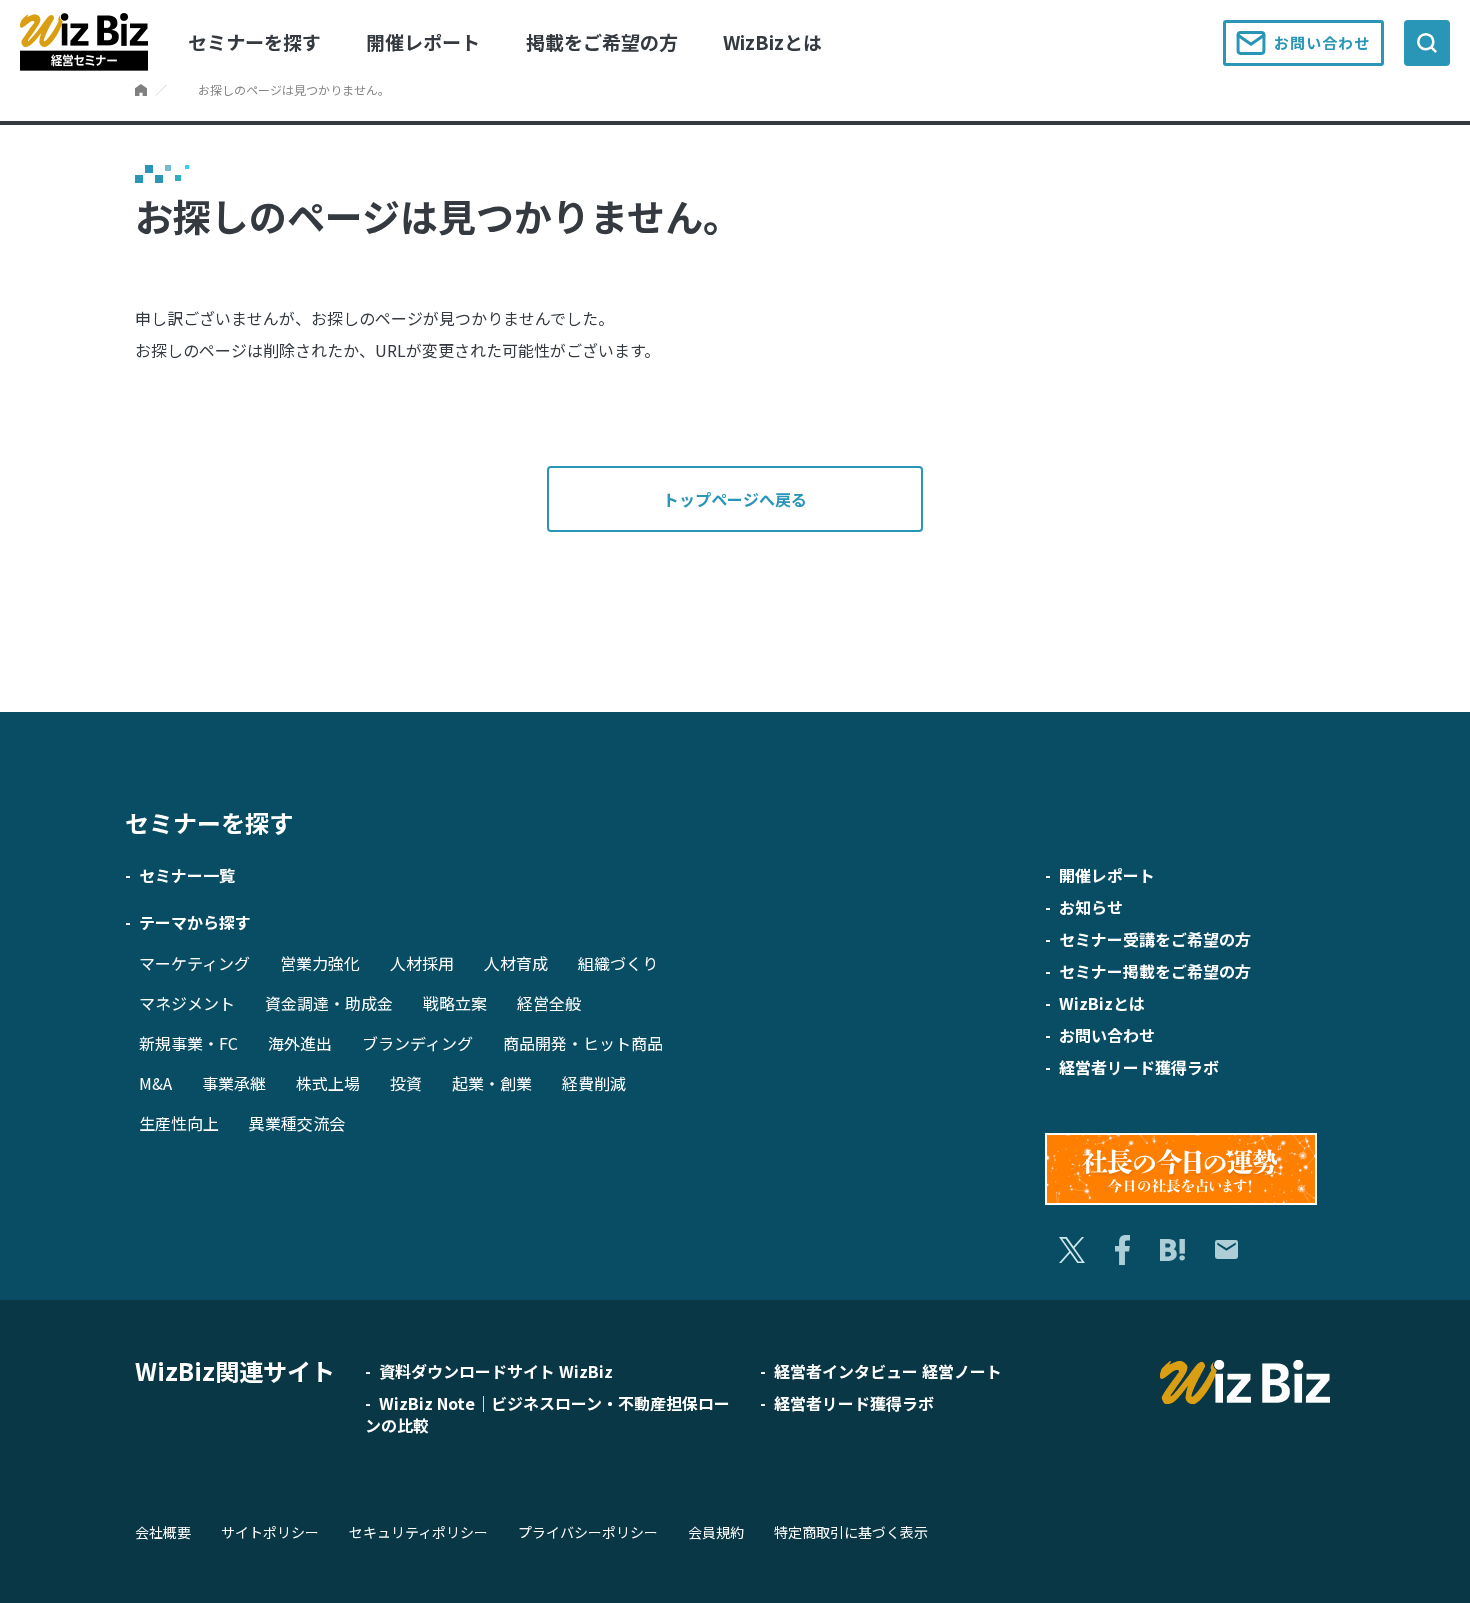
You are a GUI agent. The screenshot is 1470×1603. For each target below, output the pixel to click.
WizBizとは (772, 41)
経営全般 (549, 1003)
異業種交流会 (297, 1123)
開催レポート (423, 41)
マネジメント (187, 1003)
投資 (406, 1083)
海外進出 (300, 1043)
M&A (155, 1083)
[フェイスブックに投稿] (1122, 1250)
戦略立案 (455, 1003)
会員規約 (716, 1532)
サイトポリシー (270, 1532)
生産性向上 (179, 1123)
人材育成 (516, 963)
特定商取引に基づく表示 (851, 1532)
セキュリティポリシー (418, 1532)
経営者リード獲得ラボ (1139, 1067)
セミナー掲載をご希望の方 (1155, 971)
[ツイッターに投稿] (1072, 1250)
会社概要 (163, 1532)
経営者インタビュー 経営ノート (888, 1371)
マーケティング (194, 963)
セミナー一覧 (187, 875)
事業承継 (234, 1083)
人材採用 (422, 963)
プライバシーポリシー (588, 1532)
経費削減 (594, 1083)
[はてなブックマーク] (1172, 1250)
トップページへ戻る (735, 499)
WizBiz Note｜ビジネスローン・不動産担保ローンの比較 (547, 1414)
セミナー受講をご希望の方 (1155, 939)
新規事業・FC (188, 1043)
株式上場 (328, 1083)
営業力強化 (320, 963)
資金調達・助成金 (329, 1003)
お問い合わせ (1322, 42)
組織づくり (618, 963)
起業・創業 (492, 1083)
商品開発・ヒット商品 (583, 1043)
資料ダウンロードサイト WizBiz (496, 1371)
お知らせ (1091, 907)
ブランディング (417, 1043)
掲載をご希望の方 (602, 41)
